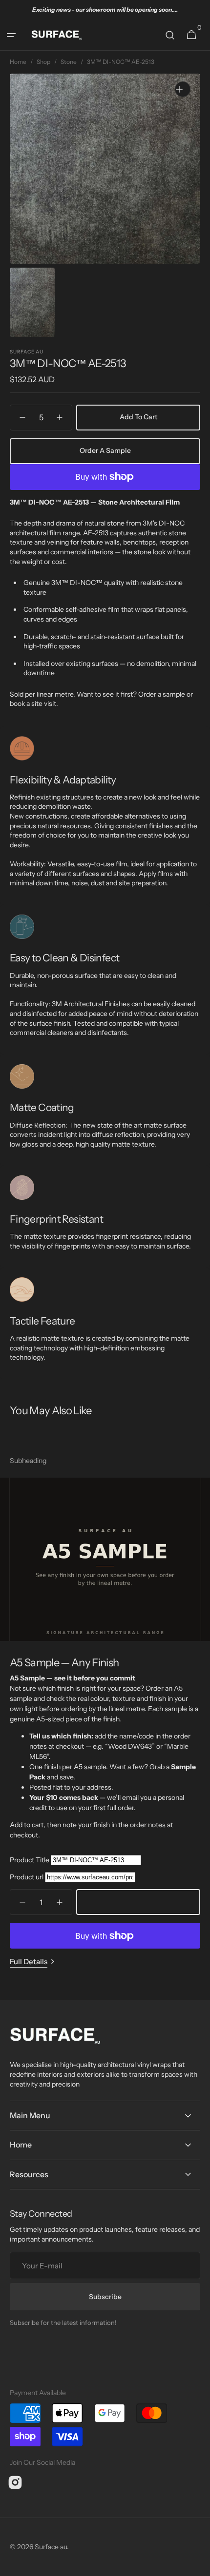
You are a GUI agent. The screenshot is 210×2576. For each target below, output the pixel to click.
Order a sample (105, 450)
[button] (15, 35)
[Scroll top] (198, 2564)
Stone (69, 62)
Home (18, 62)
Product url (27, 1877)
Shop (43, 62)
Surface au (51, 2547)
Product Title (30, 1860)
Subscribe (105, 2297)
